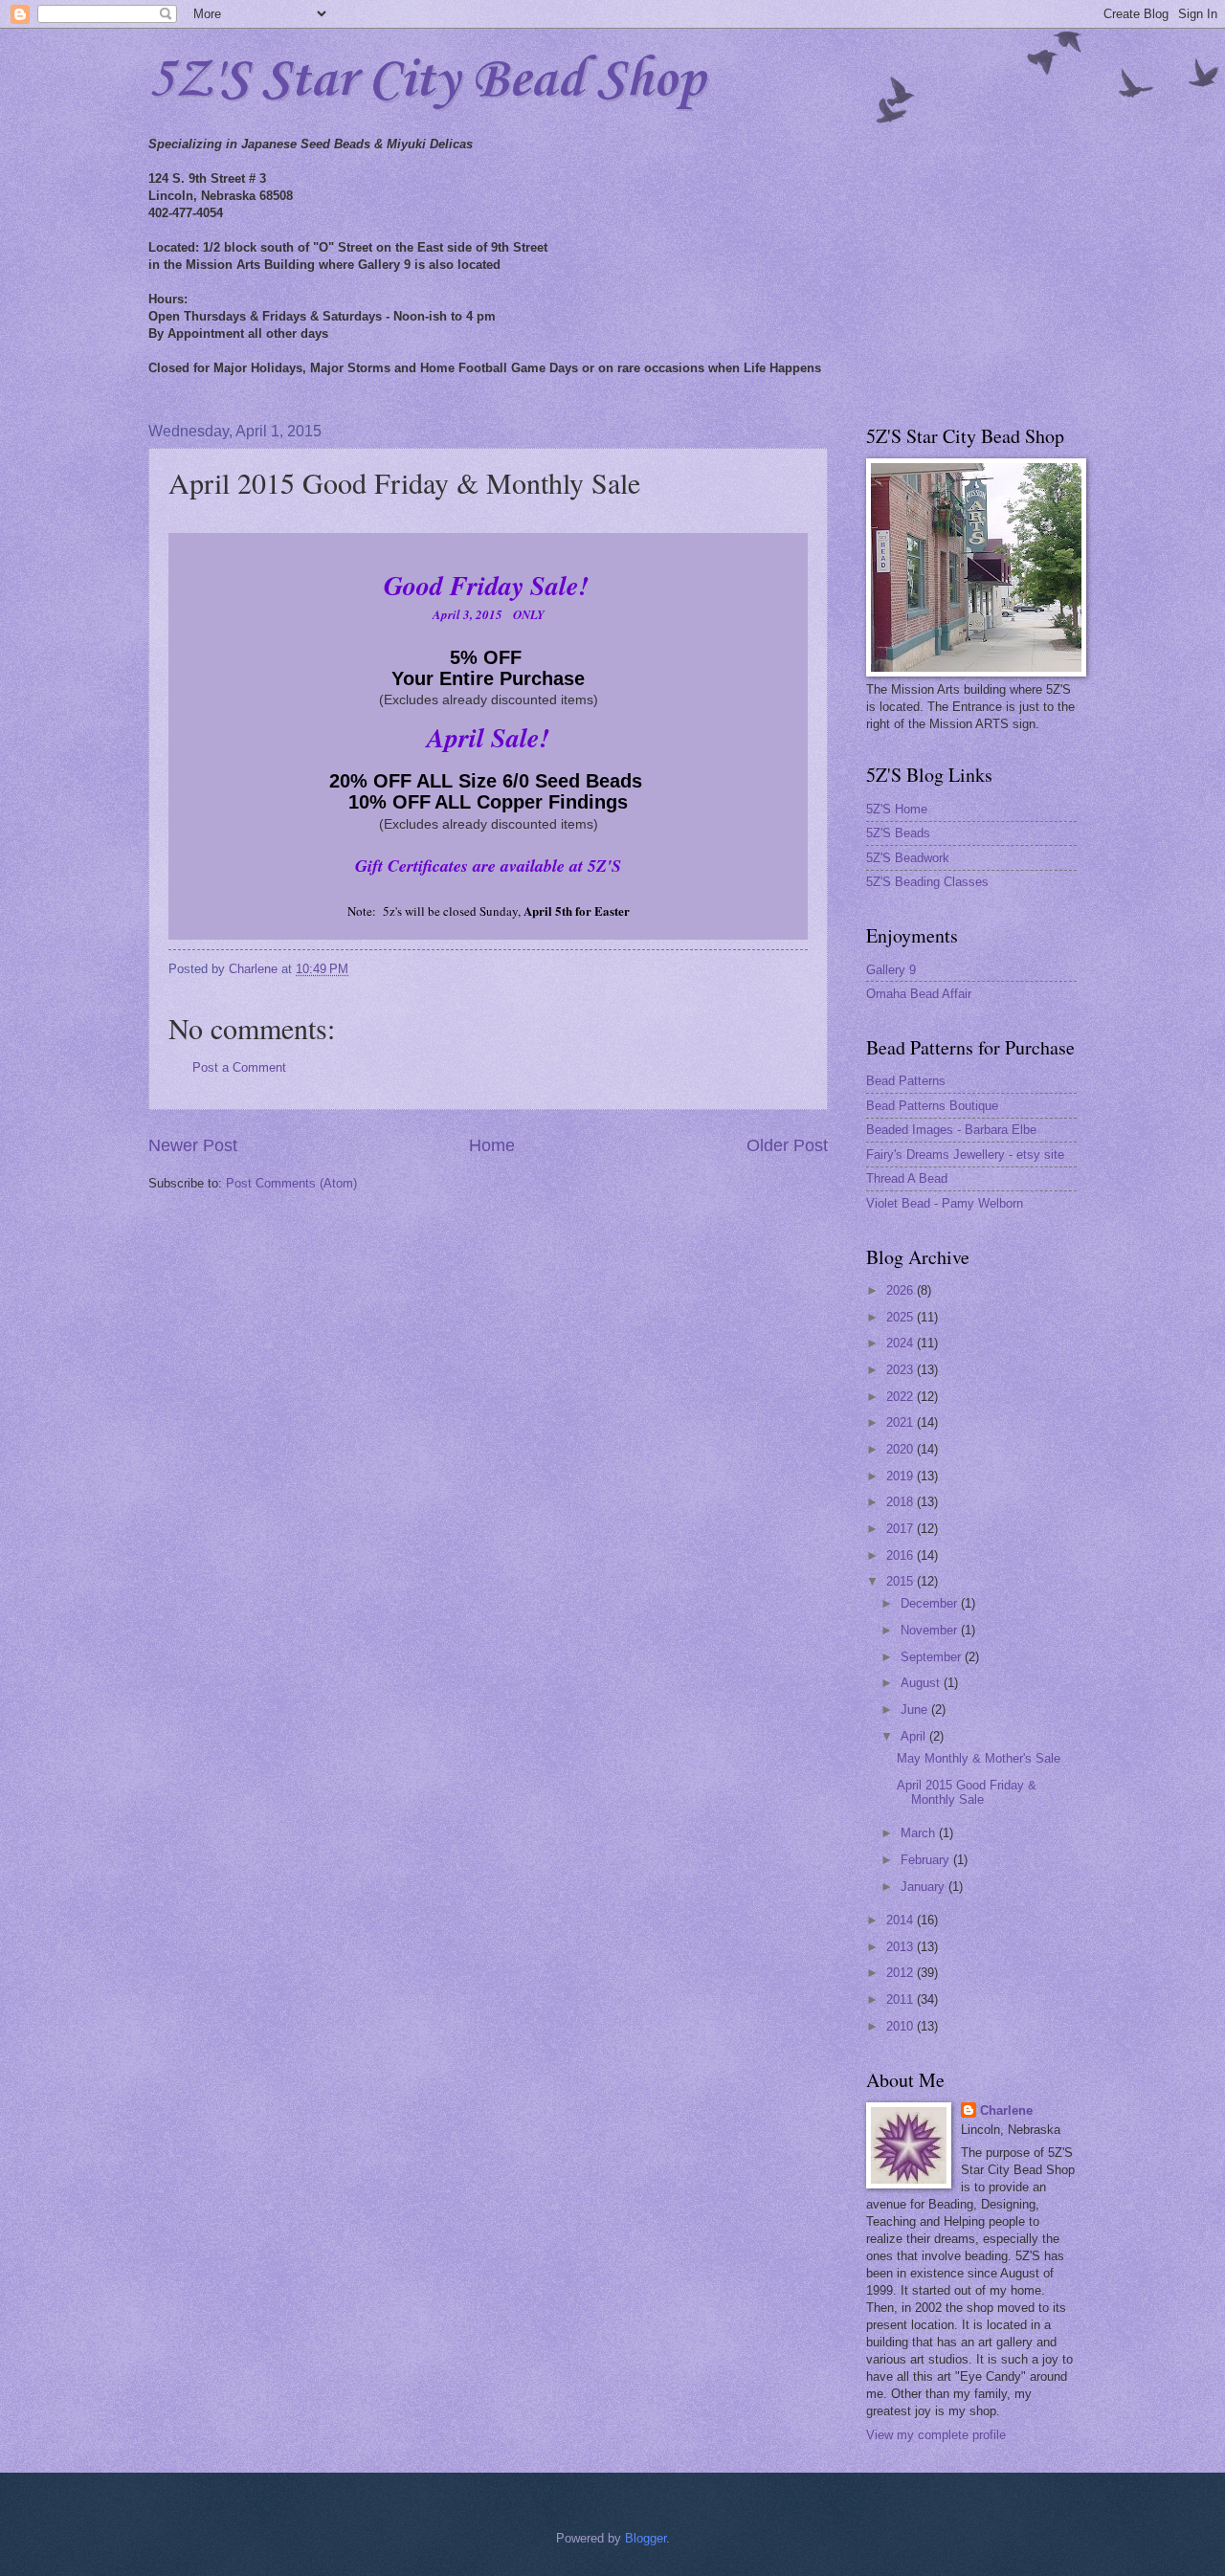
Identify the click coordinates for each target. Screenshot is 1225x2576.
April (915, 1736)
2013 (902, 1947)
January (924, 1887)
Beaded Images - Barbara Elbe (951, 1130)
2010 (902, 2026)
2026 (902, 1290)
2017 (902, 1529)
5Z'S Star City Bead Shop (426, 81)
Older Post (787, 1145)
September (933, 1657)
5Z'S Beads (898, 833)
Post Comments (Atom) (291, 1183)
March (920, 1833)
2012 (902, 1973)
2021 (902, 1422)
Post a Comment (239, 1067)
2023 (902, 1370)
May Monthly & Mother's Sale (979, 1758)
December (931, 1603)
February (927, 1860)
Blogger (646, 2538)
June (916, 1710)
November (931, 1630)
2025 (902, 1317)
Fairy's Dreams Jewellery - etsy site (965, 1155)
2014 (902, 1920)
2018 (902, 1502)
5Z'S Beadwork (908, 858)
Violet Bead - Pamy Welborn (945, 1203)
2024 (902, 1343)
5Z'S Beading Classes (927, 882)
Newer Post (193, 1145)
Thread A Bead (907, 1178)
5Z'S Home (897, 809)
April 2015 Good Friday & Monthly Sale (967, 1792)
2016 (902, 1555)
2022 (902, 1397)
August (922, 1683)
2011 (902, 1999)
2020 (902, 1449)
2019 (902, 1476)
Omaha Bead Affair (919, 994)
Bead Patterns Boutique (932, 1106)
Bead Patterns (906, 1081)
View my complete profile (936, 2435)
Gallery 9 (891, 970)
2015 (902, 1581)
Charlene (1006, 2110)
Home (492, 1145)
